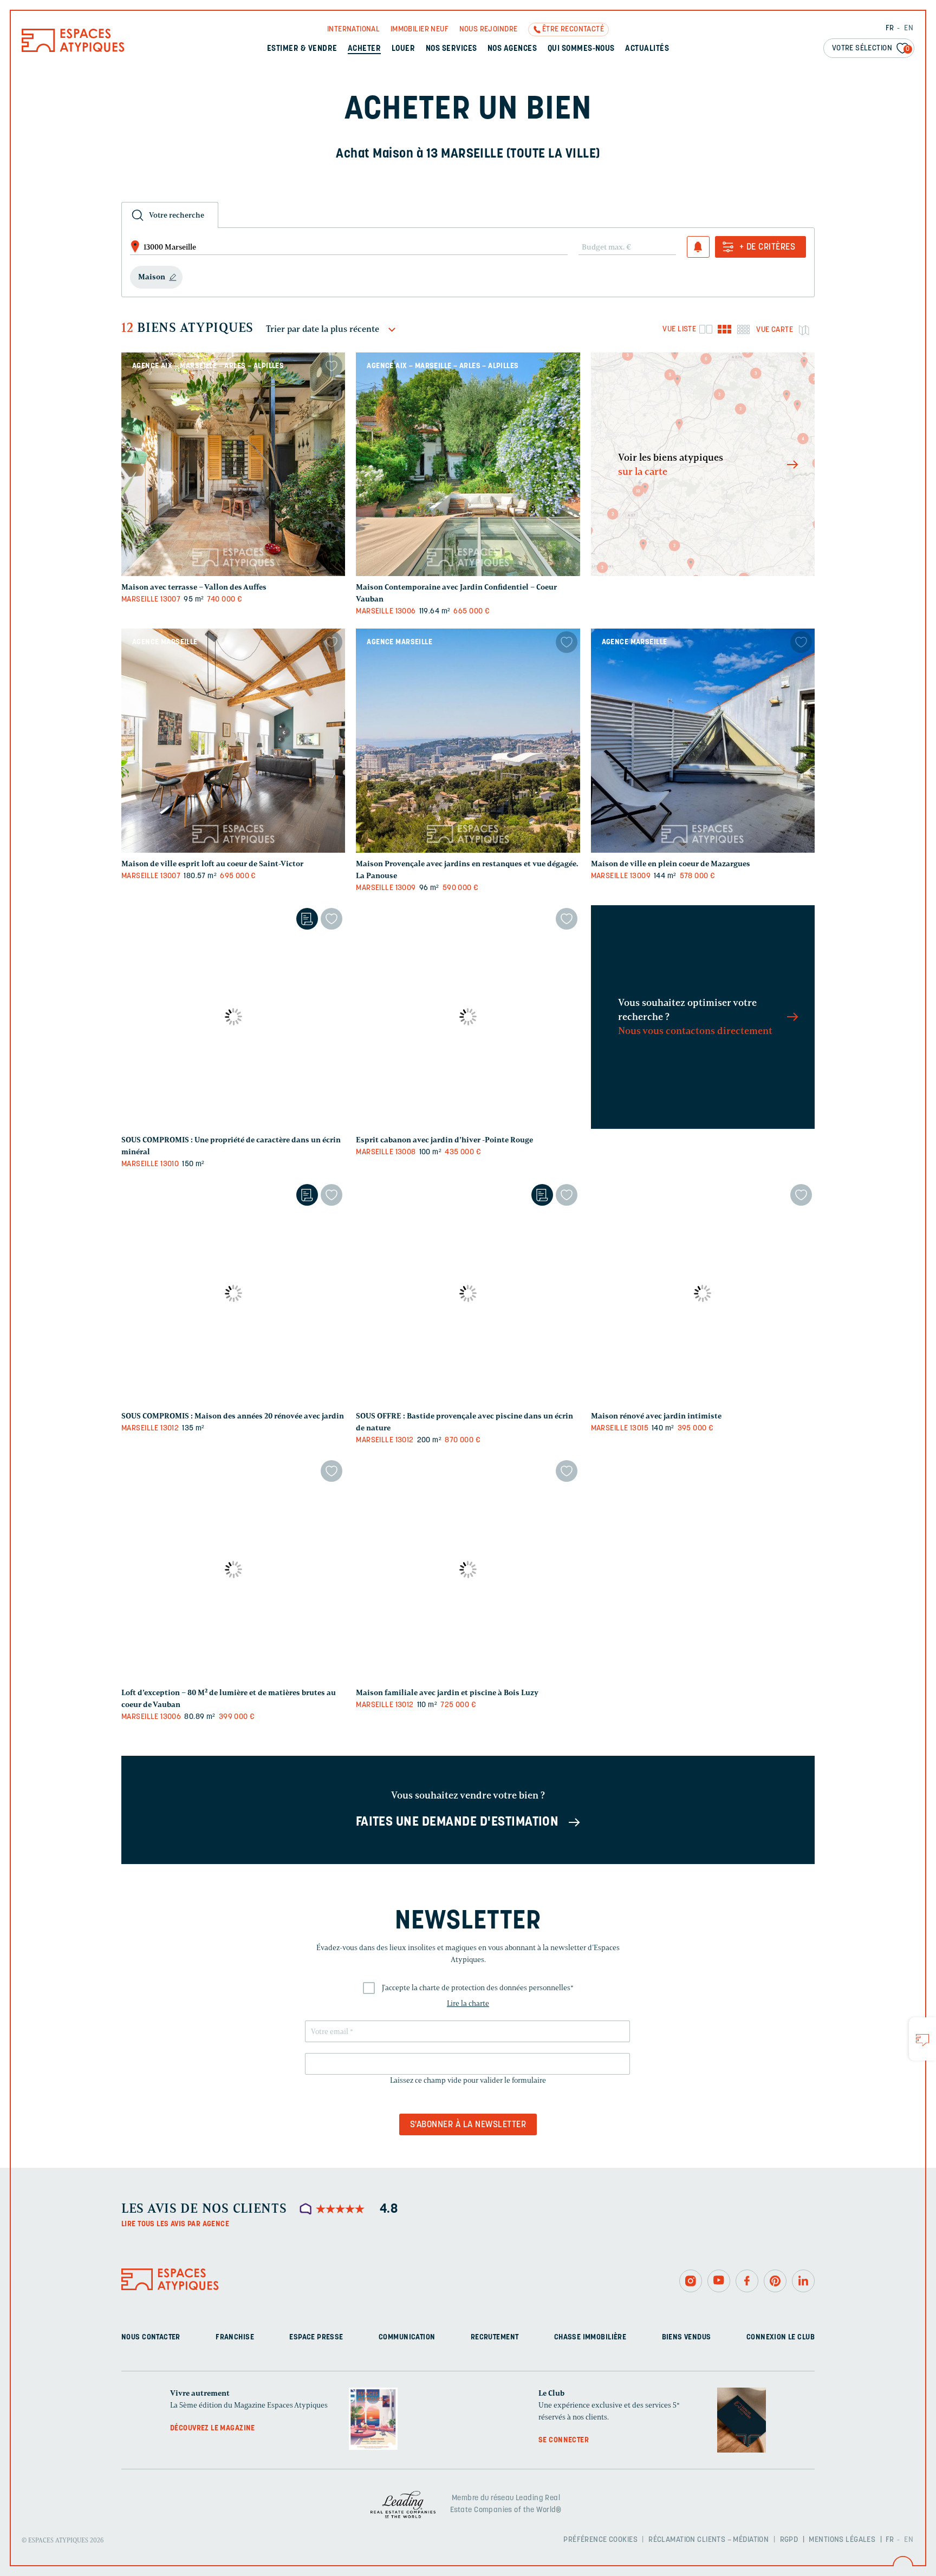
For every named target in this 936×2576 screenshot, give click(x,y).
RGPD (789, 2540)
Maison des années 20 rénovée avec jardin (233, 1416)
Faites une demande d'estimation (457, 1822)
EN (909, 28)
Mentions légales (842, 2540)
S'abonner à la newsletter (468, 2125)
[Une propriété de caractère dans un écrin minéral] (233, 1017)
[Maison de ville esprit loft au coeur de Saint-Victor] (233, 740)
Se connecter (564, 2440)
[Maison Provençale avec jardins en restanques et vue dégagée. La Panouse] (468, 740)
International (353, 30)
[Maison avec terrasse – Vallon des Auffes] (233, 464)
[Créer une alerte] (698, 247)
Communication (407, 2338)
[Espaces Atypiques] (73, 50)
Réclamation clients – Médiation (708, 2540)
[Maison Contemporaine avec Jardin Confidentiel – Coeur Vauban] (468, 464)
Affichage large (706, 329)
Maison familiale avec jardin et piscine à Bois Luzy (447, 1693)
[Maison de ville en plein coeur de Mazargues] (703, 740)
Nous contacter (151, 2338)
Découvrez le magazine (213, 2428)
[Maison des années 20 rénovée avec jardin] (233, 1293)
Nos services (451, 49)
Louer (403, 49)
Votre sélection (871, 48)
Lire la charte (468, 2003)
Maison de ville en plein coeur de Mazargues (671, 864)
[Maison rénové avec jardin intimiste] (703, 1293)
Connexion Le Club (781, 2338)
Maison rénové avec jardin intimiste (656, 1416)
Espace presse (316, 2338)
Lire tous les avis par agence (175, 2224)
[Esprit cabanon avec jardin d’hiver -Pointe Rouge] (468, 1017)
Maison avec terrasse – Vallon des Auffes (194, 587)
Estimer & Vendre (302, 49)
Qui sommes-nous (581, 49)
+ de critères (767, 247)
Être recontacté (573, 30)
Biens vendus (687, 2338)
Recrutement (495, 2338)
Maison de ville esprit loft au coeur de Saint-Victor (212, 864)
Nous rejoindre (489, 30)
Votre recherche (177, 215)
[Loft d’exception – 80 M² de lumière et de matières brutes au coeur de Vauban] (233, 1569)
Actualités (647, 49)
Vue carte (775, 330)
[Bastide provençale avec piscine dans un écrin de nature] (468, 1293)
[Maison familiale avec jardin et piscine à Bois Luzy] (468, 1569)
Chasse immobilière (590, 2338)
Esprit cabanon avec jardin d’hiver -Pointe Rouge (444, 1140)
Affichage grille (724, 329)
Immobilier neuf (420, 30)
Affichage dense (743, 329)
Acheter (364, 49)
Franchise (235, 2338)
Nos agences (512, 49)
